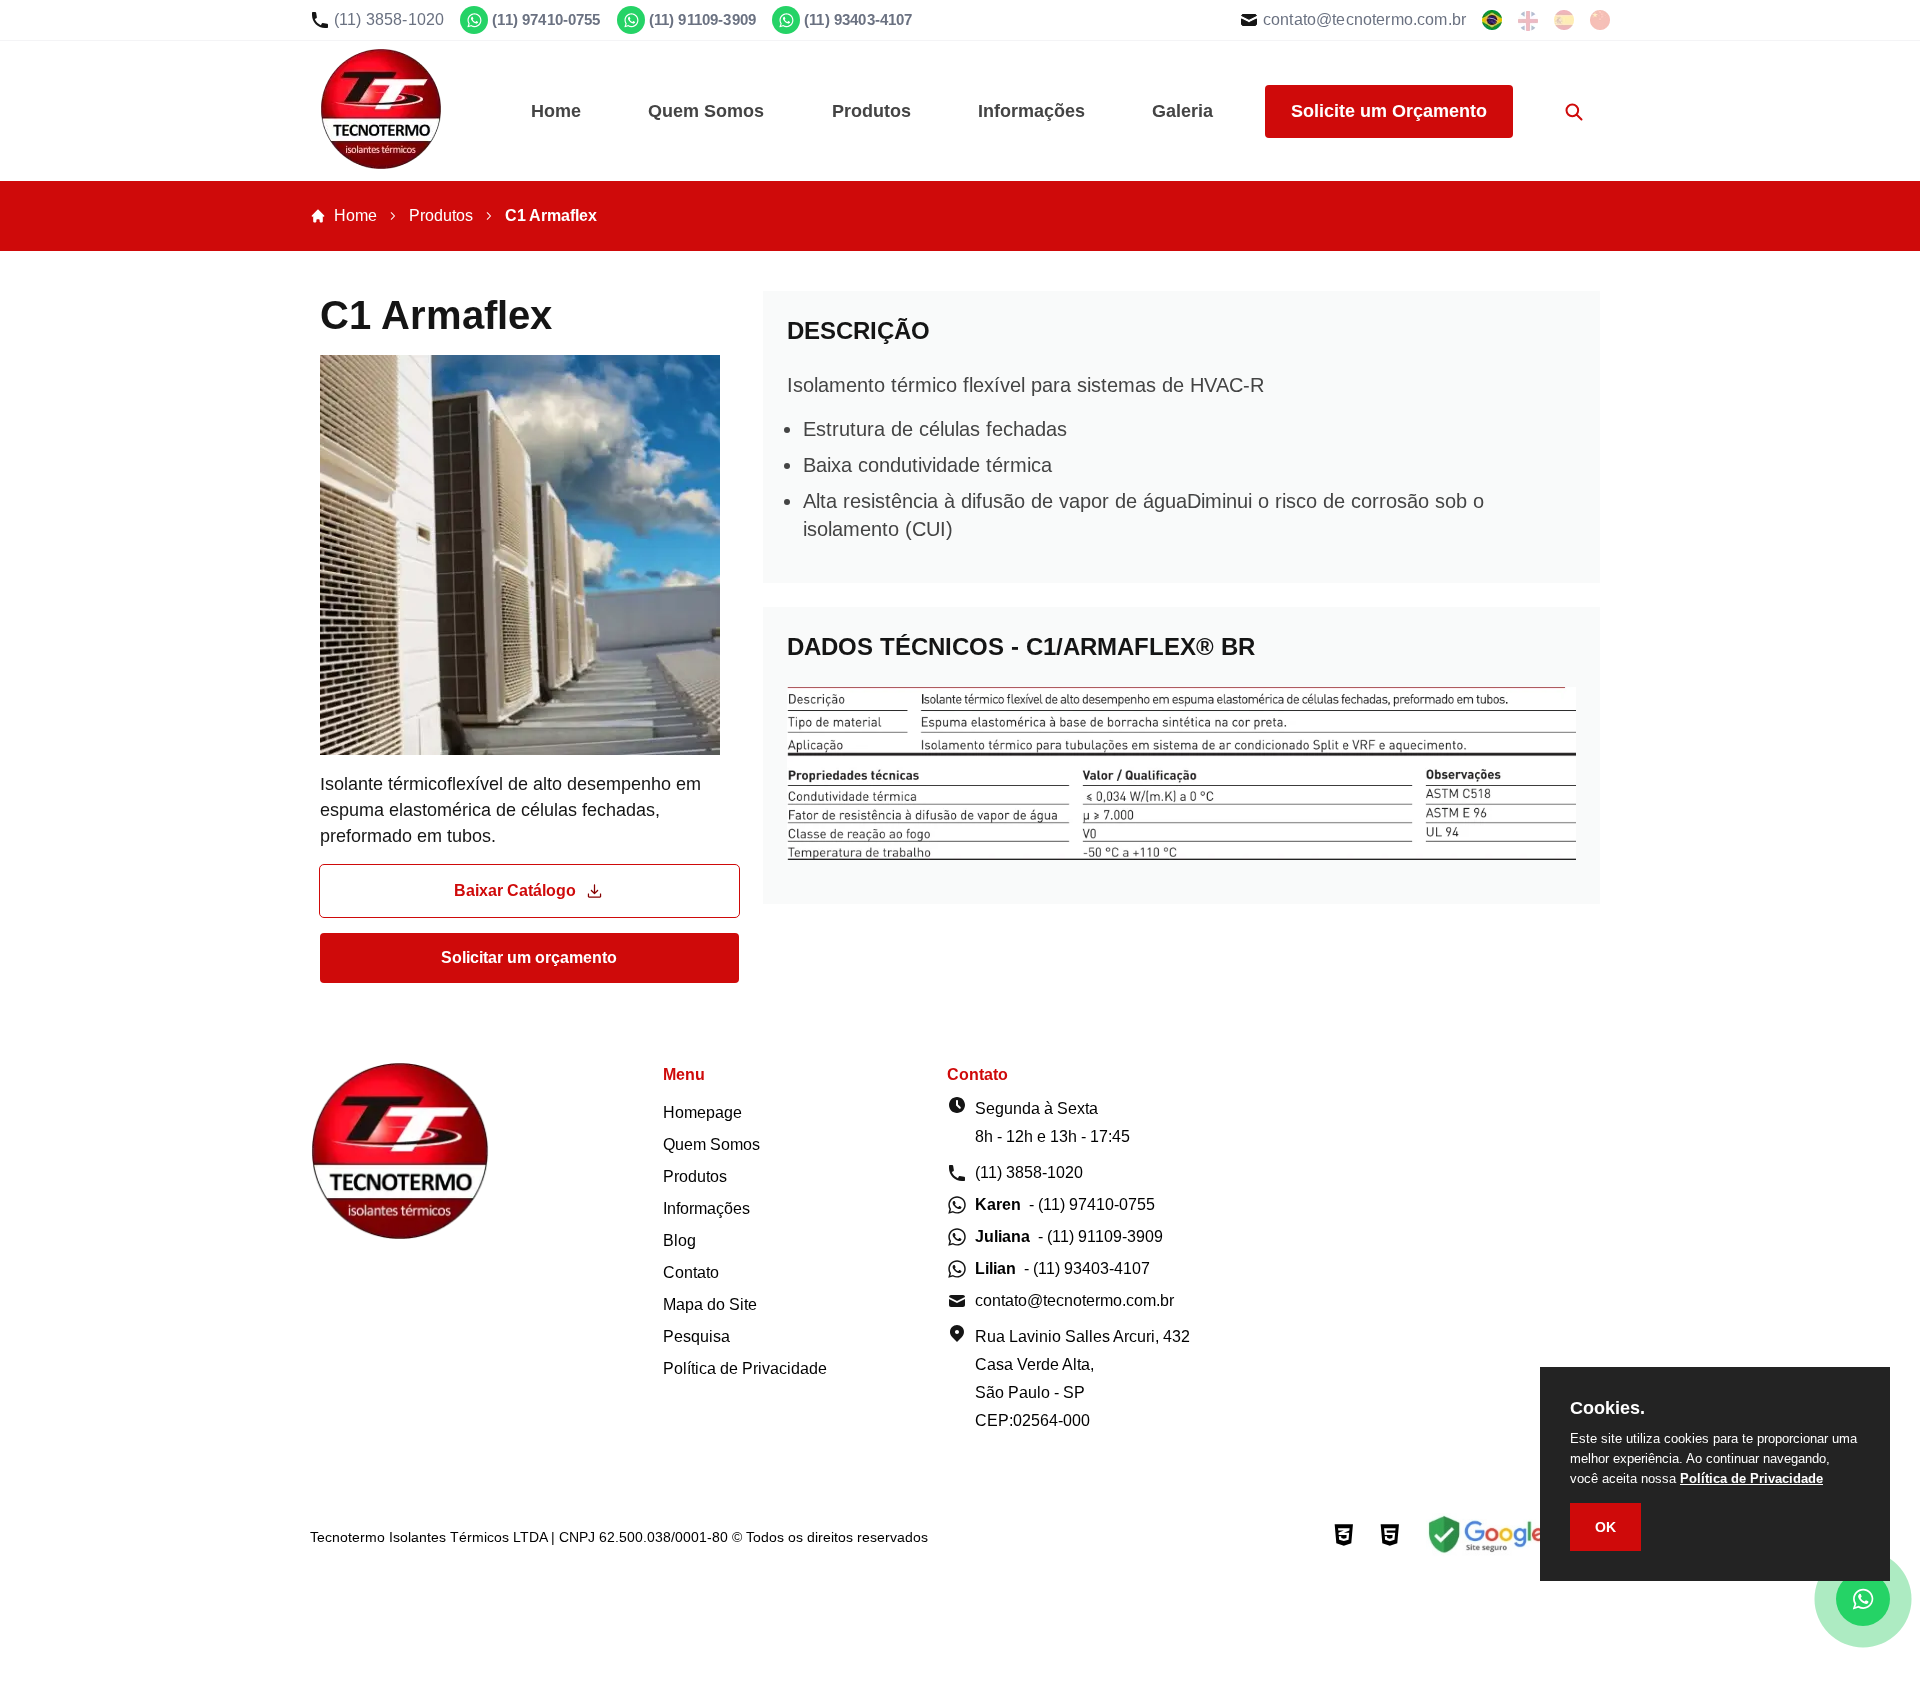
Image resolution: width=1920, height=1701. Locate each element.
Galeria (1182, 111)
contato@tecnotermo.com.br (1364, 19)
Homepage (702, 1112)
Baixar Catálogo (515, 890)
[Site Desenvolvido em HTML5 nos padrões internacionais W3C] (1390, 1537)
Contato (691, 1272)
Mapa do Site (710, 1304)
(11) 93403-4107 (858, 19)
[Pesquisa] (1574, 111)
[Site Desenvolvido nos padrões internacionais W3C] (1344, 1537)
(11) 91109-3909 (702, 19)
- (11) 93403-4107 (1062, 1268)
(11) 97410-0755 (546, 19)
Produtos (871, 111)
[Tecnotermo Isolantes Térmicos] (381, 163)
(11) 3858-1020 (389, 19)
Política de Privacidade (745, 1368)
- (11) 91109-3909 (1069, 1236)
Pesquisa (696, 1336)
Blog (679, 1240)
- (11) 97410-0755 (1065, 1204)
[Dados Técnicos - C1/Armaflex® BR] (1181, 870)
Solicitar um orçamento (529, 957)
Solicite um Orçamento (1389, 111)
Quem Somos (706, 111)
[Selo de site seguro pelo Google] (1484, 1537)
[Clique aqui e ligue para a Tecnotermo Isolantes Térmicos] (1492, 20)
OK (1605, 1527)
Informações (1031, 111)
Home (556, 111)
